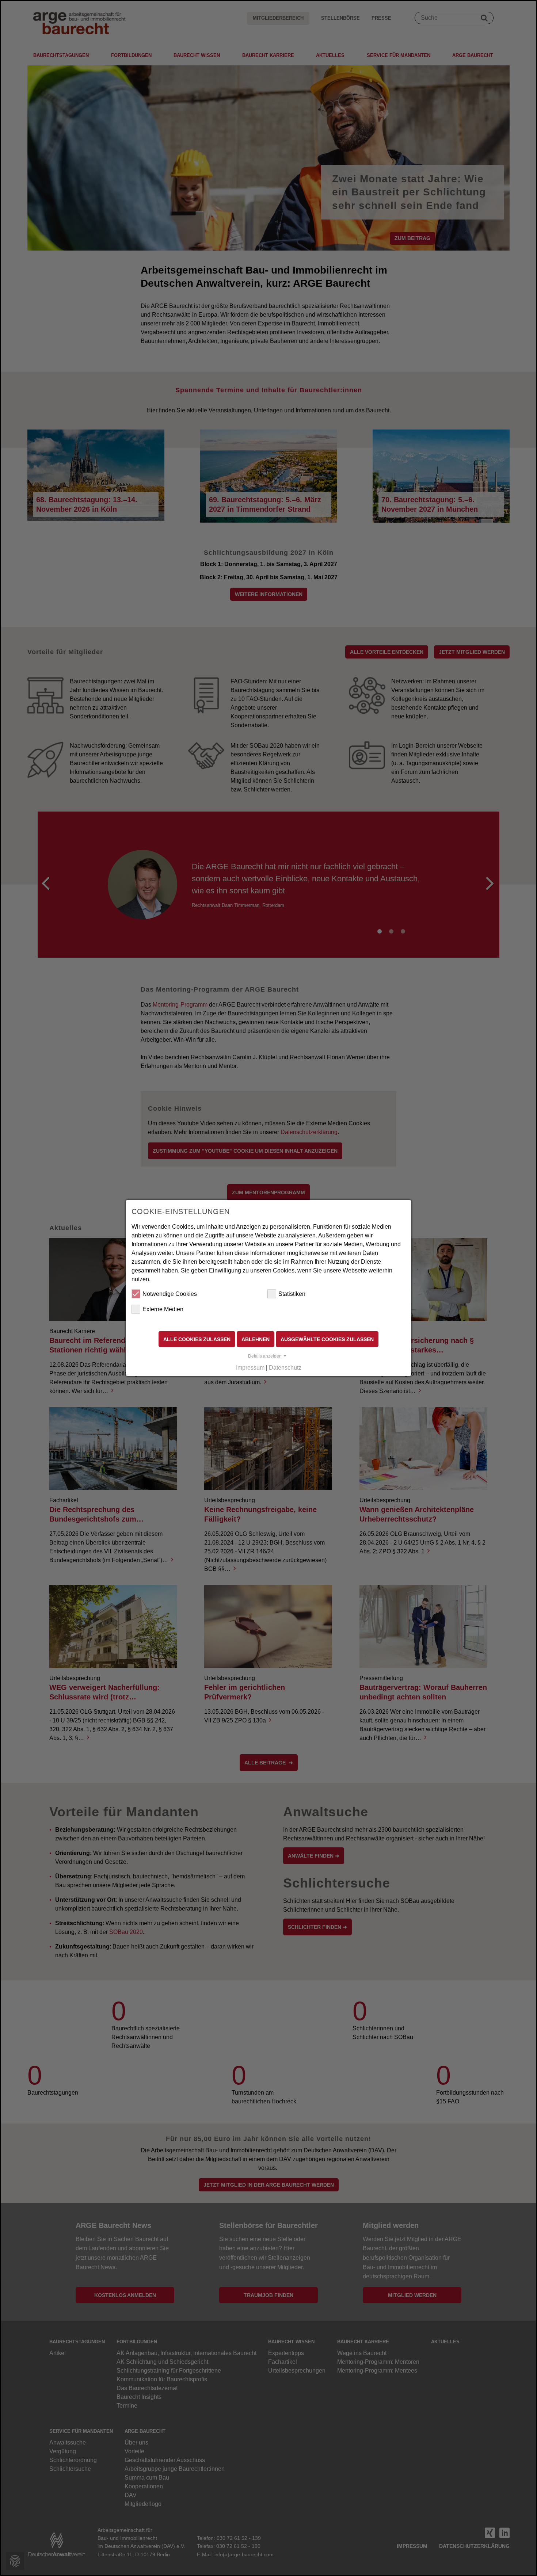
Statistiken (292, 1293)
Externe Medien (163, 1309)
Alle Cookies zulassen (197, 1339)
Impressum (250, 1368)
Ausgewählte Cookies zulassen (327, 1339)
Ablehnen (256, 1339)
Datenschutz (285, 1368)
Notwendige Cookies (170, 1293)
